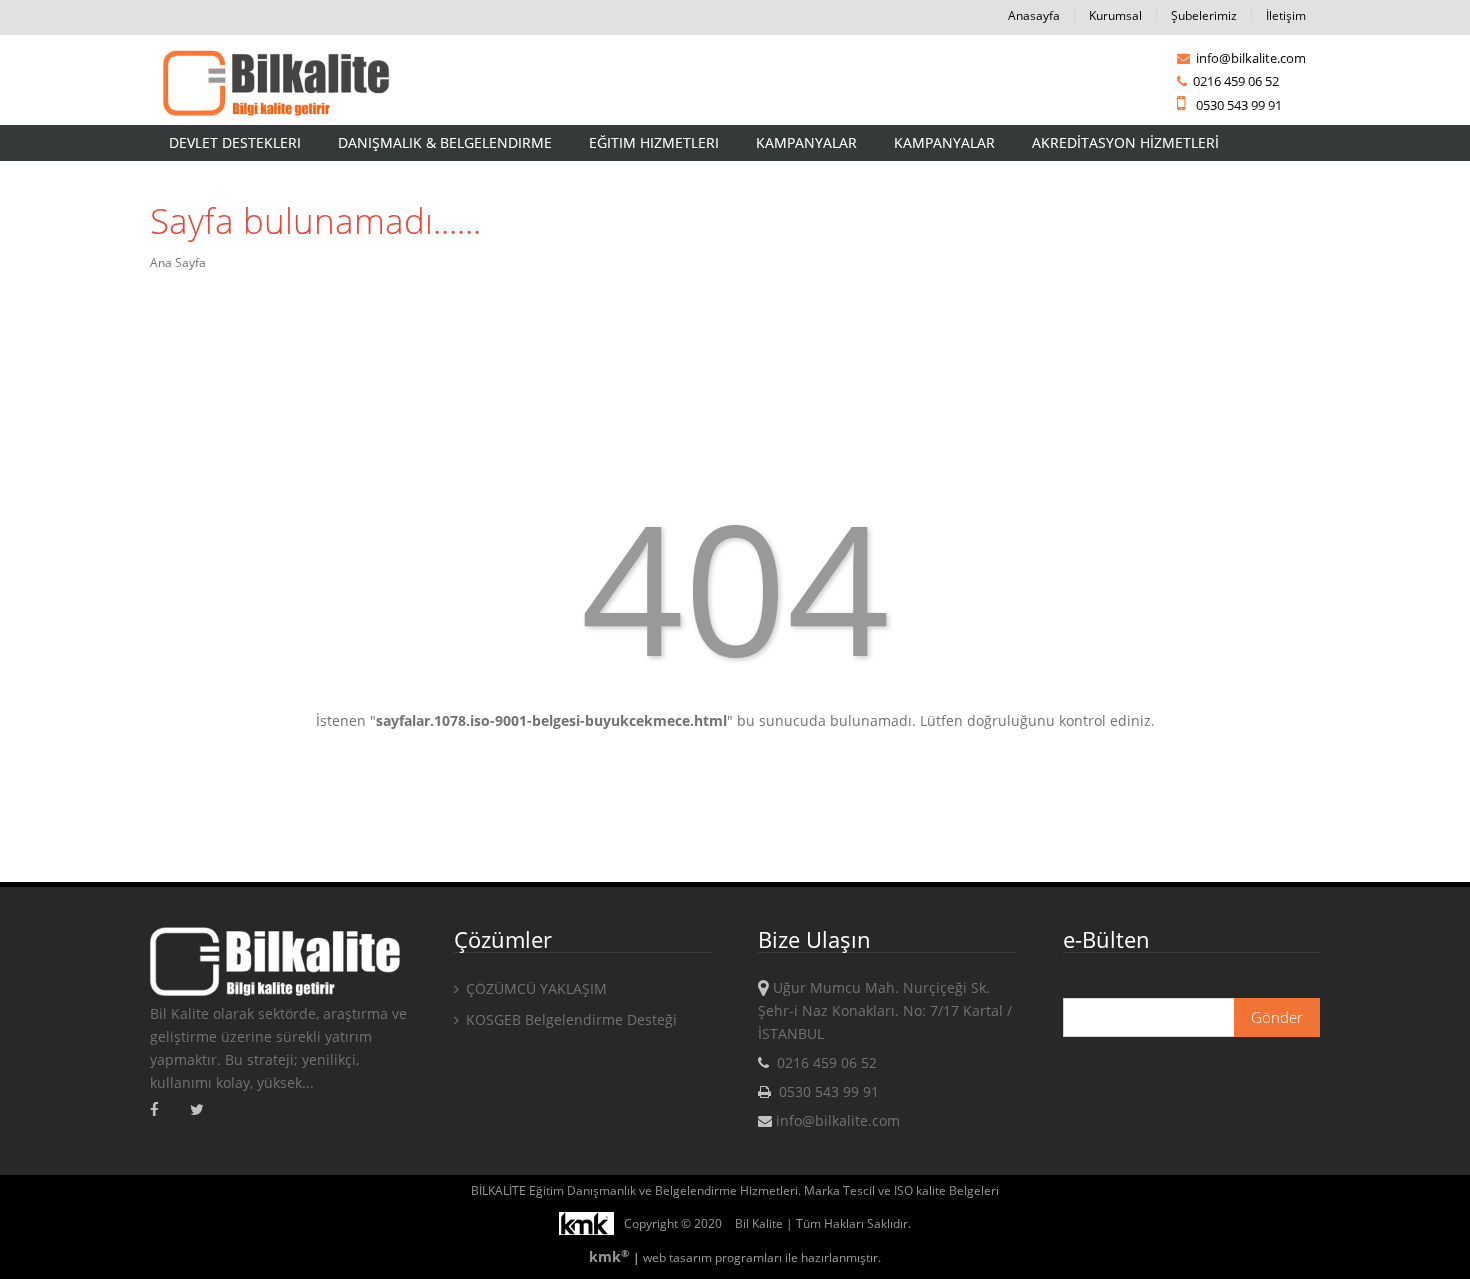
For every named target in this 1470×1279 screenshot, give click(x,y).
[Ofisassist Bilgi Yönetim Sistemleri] (591, 1223)
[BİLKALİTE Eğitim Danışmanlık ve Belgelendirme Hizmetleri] (275, 84)
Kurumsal (1115, 15)
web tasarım (677, 1257)
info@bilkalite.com (1249, 58)
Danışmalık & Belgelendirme (445, 142)
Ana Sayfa (178, 262)
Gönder (1277, 1017)
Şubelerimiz (1204, 15)
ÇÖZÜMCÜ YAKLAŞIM (534, 988)
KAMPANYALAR (944, 142)
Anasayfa (1034, 15)
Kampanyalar (806, 142)
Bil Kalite (759, 1223)
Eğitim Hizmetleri (654, 142)
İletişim (1286, 15)
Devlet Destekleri (235, 142)
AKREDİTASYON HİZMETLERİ (1125, 142)
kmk (609, 1256)
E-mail (1084, 982)
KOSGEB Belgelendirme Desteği (569, 1019)
